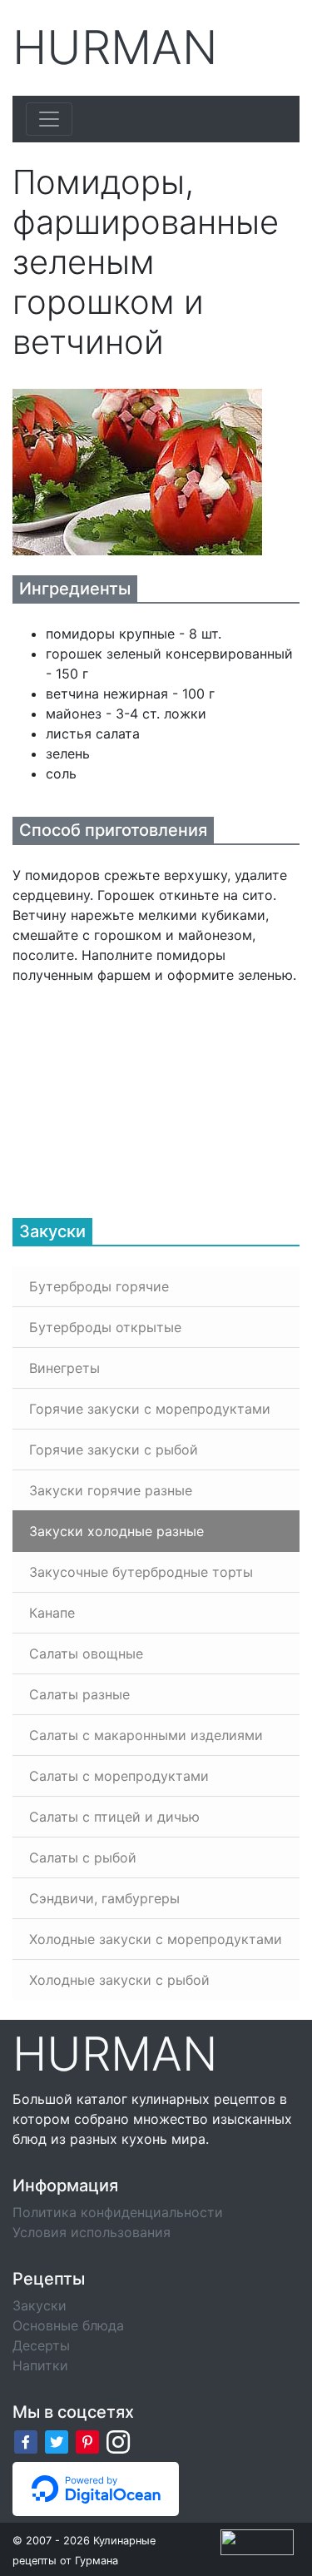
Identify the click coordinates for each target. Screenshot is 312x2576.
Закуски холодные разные (116, 1531)
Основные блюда (68, 2325)
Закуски (40, 2305)
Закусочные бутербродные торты (141, 1572)
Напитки (40, 2365)
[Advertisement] (137, 1089)
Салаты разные (79, 1694)
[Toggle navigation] (49, 119)
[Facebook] (26, 2441)
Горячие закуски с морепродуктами (150, 1409)
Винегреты (64, 1368)
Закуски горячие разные (111, 1490)
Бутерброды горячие (99, 1286)
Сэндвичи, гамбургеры (104, 1898)
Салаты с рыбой (83, 1857)
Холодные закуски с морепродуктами (156, 1939)
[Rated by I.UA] (257, 2541)
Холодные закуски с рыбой (119, 1980)
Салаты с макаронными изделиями (146, 1735)
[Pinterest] (87, 2441)
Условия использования (92, 2232)
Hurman (115, 48)
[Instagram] (118, 2441)
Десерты (41, 2345)
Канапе (52, 1613)
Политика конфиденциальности (118, 2212)
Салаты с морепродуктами (119, 1776)
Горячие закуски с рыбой (114, 1450)
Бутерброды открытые (105, 1327)
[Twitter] (57, 2441)
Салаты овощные (86, 1654)
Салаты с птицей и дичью (114, 1817)
